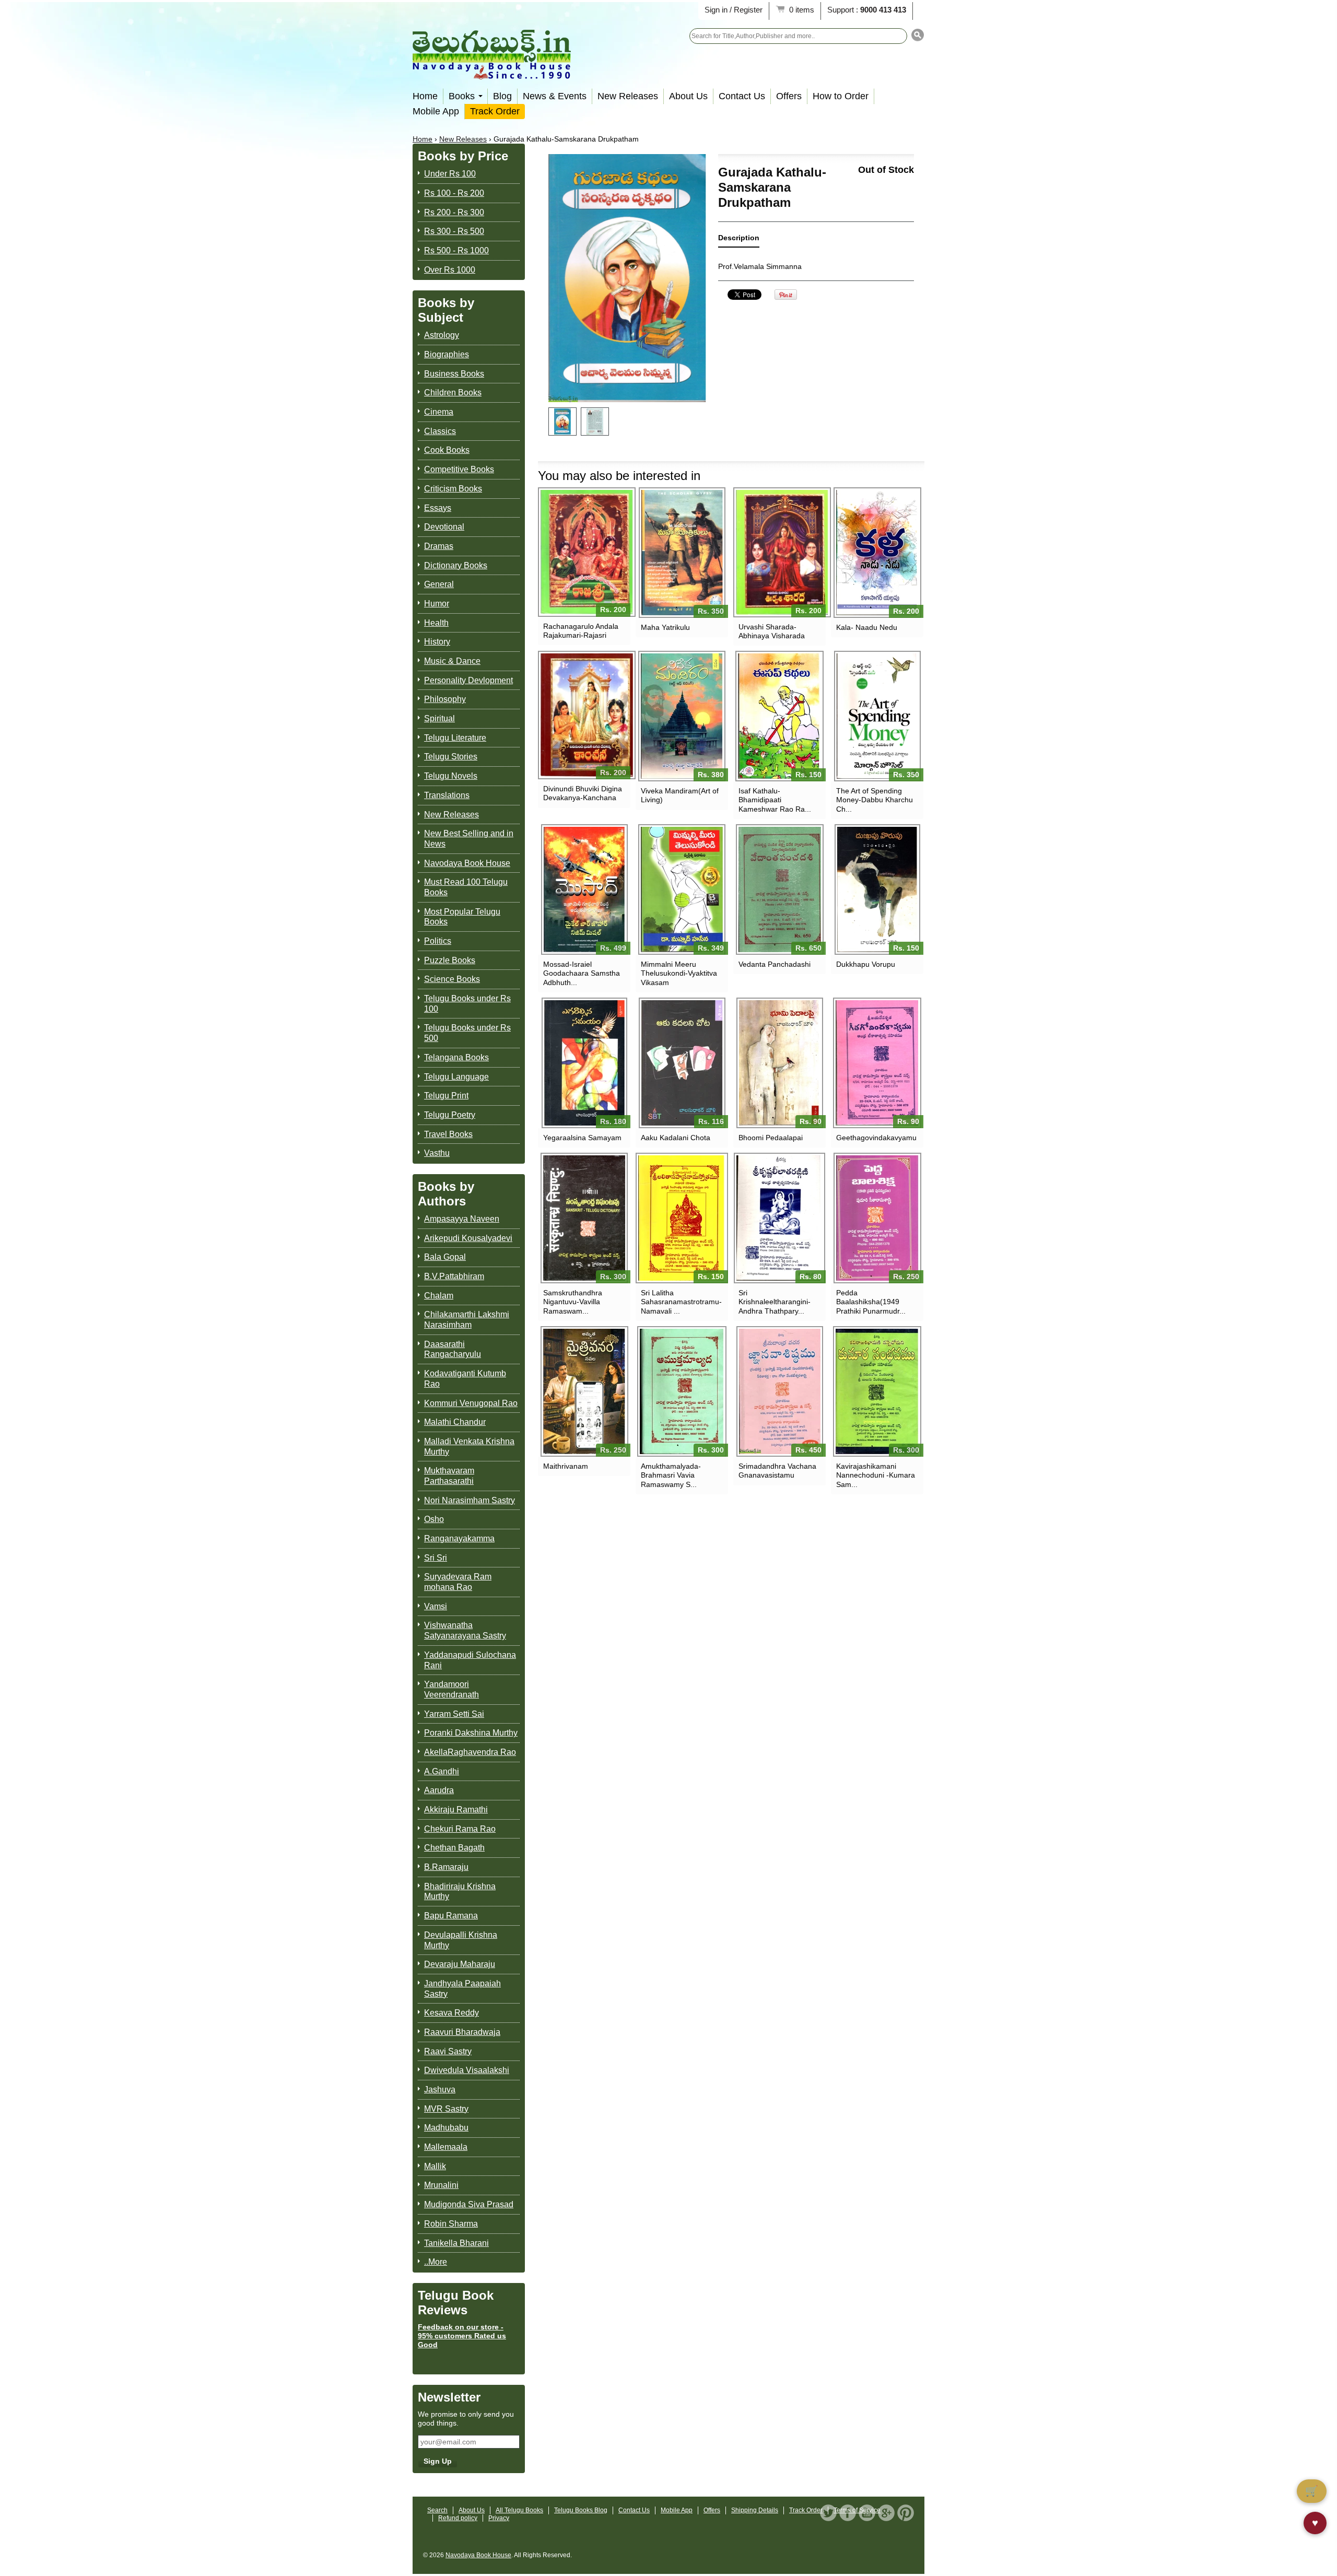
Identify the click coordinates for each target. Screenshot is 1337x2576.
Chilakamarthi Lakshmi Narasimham (467, 1320)
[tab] (739, 240)
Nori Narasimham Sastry (470, 1500)
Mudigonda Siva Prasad (469, 2204)
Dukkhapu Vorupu (866, 964)
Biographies (447, 354)
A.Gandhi (442, 1771)
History (437, 642)
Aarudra (439, 1790)
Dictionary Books (456, 565)
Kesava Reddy (451, 2013)
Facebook (848, 2513)
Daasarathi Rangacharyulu (453, 1349)
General (439, 584)
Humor (437, 604)
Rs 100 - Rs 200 (454, 193)
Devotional (444, 527)
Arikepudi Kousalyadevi (468, 1238)
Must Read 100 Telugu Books (466, 887)
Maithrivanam (566, 1466)
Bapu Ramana (451, 1916)
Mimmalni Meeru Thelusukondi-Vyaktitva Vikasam (679, 973)
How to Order (841, 96)
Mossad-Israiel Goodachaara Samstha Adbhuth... (582, 973)
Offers (789, 96)
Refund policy (458, 2518)
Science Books (452, 979)
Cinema (439, 412)
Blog (502, 96)
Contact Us (742, 96)
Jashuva (440, 2089)
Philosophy (445, 699)
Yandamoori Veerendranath (451, 1689)
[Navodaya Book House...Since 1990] (492, 72)
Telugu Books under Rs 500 (467, 1033)
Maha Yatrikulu (665, 627)
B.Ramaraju (446, 1867)
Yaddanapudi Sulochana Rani (470, 1660)
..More (436, 2262)
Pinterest (906, 2513)
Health (436, 623)
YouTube (867, 2513)
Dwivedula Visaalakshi (467, 2070)
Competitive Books (459, 469)
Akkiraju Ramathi (456, 1810)
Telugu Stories (451, 757)
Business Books (454, 374)
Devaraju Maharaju (460, 1964)
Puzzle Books (450, 960)
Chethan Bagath (454, 1848)
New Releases (628, 96)
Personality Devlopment (468, 680)
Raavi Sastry (448, 2051)
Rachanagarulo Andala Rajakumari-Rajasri (581, 631)
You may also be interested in (619, 476)
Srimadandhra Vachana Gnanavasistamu (777, 1471)
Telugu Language (456, 1077)
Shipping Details (755, 2510)
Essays (438, 508)
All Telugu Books (519, 2510)
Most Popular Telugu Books (462, 917)
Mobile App (436, 111)
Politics (438, 941)
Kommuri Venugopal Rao (471, 1403)
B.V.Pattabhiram (454, 1276)
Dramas (439, 546)
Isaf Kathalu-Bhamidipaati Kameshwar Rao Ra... (775, 800)
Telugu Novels (451, 776)
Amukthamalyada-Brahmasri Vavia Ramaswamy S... (671, 1475)
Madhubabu (446, 2128)
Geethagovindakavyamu (876, 1138)
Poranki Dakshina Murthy (471, 1733)
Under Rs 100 (450, 174)
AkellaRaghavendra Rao (470, 1752)
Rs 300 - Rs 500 (454, 231)
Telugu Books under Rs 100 (467, 1004)
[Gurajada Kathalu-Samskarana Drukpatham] (562, 421)
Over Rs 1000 (450, 270)
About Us (688, 96)
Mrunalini (441, 2185)
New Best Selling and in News (469, 839)
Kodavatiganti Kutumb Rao (465, 1379)
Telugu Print (446, 1096)
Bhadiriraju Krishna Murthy (460, 1892)
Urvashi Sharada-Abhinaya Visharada (772, 631)
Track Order (495, 111)
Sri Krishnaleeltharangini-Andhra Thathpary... (775, 1302)
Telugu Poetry (450, 1115)
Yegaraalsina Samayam (582, 1138)
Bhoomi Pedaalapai (771, 1138)
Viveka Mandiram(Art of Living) (680, 795)
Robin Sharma (451, 2224)
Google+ (886, 2513)
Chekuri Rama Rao (460, 1829)
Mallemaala (446, 2147)
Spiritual (439, 718)
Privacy (499, 2518)
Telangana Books (456, 1057)
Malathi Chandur (455, 1422)
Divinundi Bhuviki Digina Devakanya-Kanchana (583, 793)
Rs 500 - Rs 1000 (456, 250)
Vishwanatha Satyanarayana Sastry (465, 1630)
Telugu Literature (455, 738)
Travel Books (448, 1134)
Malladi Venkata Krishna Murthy (469, 1447)
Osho (434, 1519)
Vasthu (437, 1153)
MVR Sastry (446, 2109)
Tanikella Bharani (456, 2243)
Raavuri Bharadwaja (462, 2032)
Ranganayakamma (459, 1538)
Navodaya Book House (467, 863)
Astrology (442, 335)
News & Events (555, 96)
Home (425, 96)
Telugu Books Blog (581, 2510)
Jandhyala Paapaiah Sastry (462, 1989)
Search (437, 2510)
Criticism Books (453, 489)
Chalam (439, 1296)
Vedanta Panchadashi (775, 964)
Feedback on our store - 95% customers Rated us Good (462, 2336)
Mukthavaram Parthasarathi (449, 1476)
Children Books (453, 393)
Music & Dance (452, 661)
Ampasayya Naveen (462, 1219)
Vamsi (436, 1606)
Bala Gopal (445, 1257)
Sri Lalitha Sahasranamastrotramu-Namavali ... (681, 1302)
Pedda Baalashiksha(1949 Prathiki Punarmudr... (871, 1302)
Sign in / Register (734, 10)
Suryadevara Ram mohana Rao (458, 1582)
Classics (440, 431)
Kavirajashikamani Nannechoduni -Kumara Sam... (876, 1475)
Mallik (435, 2166)
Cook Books (447, 450)
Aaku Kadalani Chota (676, 1138)
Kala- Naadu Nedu (867, 627)
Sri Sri (436, 1558)
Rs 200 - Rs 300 (454, 212)
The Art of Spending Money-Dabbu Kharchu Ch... (875, 800)
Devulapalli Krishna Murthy (461, 1940)
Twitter (828, 2513)
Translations (447, 795)
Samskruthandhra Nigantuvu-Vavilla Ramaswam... (573, 1302)
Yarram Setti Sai (454, 1714)
